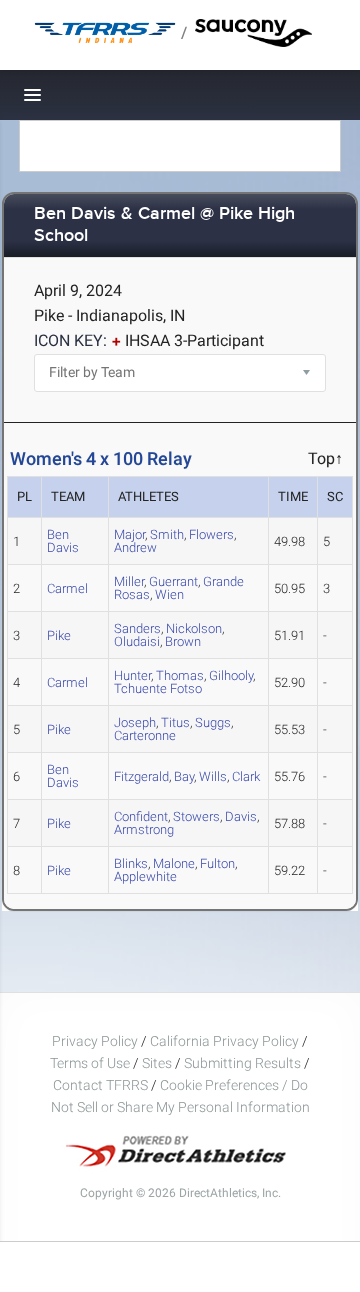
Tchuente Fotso (158, 688)
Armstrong (144, 829)
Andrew (135, 547)
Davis (241, 816)
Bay (184, 776)
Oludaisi (137, 641)
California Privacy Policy (224, 1041)
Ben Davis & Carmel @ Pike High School (164, 225)
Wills (213, 776)
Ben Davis (63, 541)
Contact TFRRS (102, 1085)
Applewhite (145, 876)
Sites (157, 1063)
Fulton (217, 863)
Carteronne (145, 735)
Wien (169, 594)
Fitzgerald (141, 776)
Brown (183, 641)
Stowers (196, 816)
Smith (167, 534)
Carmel (67, 588)
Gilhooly (231, 675)
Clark (246, 776)
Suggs (213, 722)
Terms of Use (90, 1063)
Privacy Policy (95, 1041)
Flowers (211, 534)
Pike (59, 635)
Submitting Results (242, 1063)
